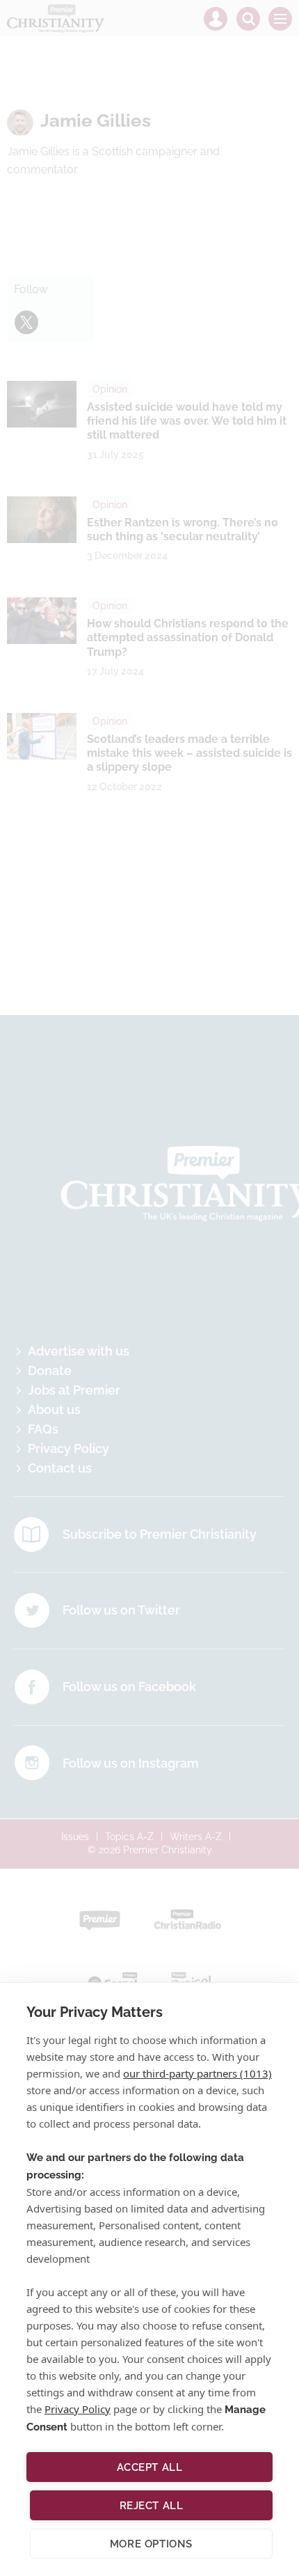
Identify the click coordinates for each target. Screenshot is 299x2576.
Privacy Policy (78, 2409)
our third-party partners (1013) (197, 2073)
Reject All (152, 2506)
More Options (151, 2544)
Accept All (150, 2467)
